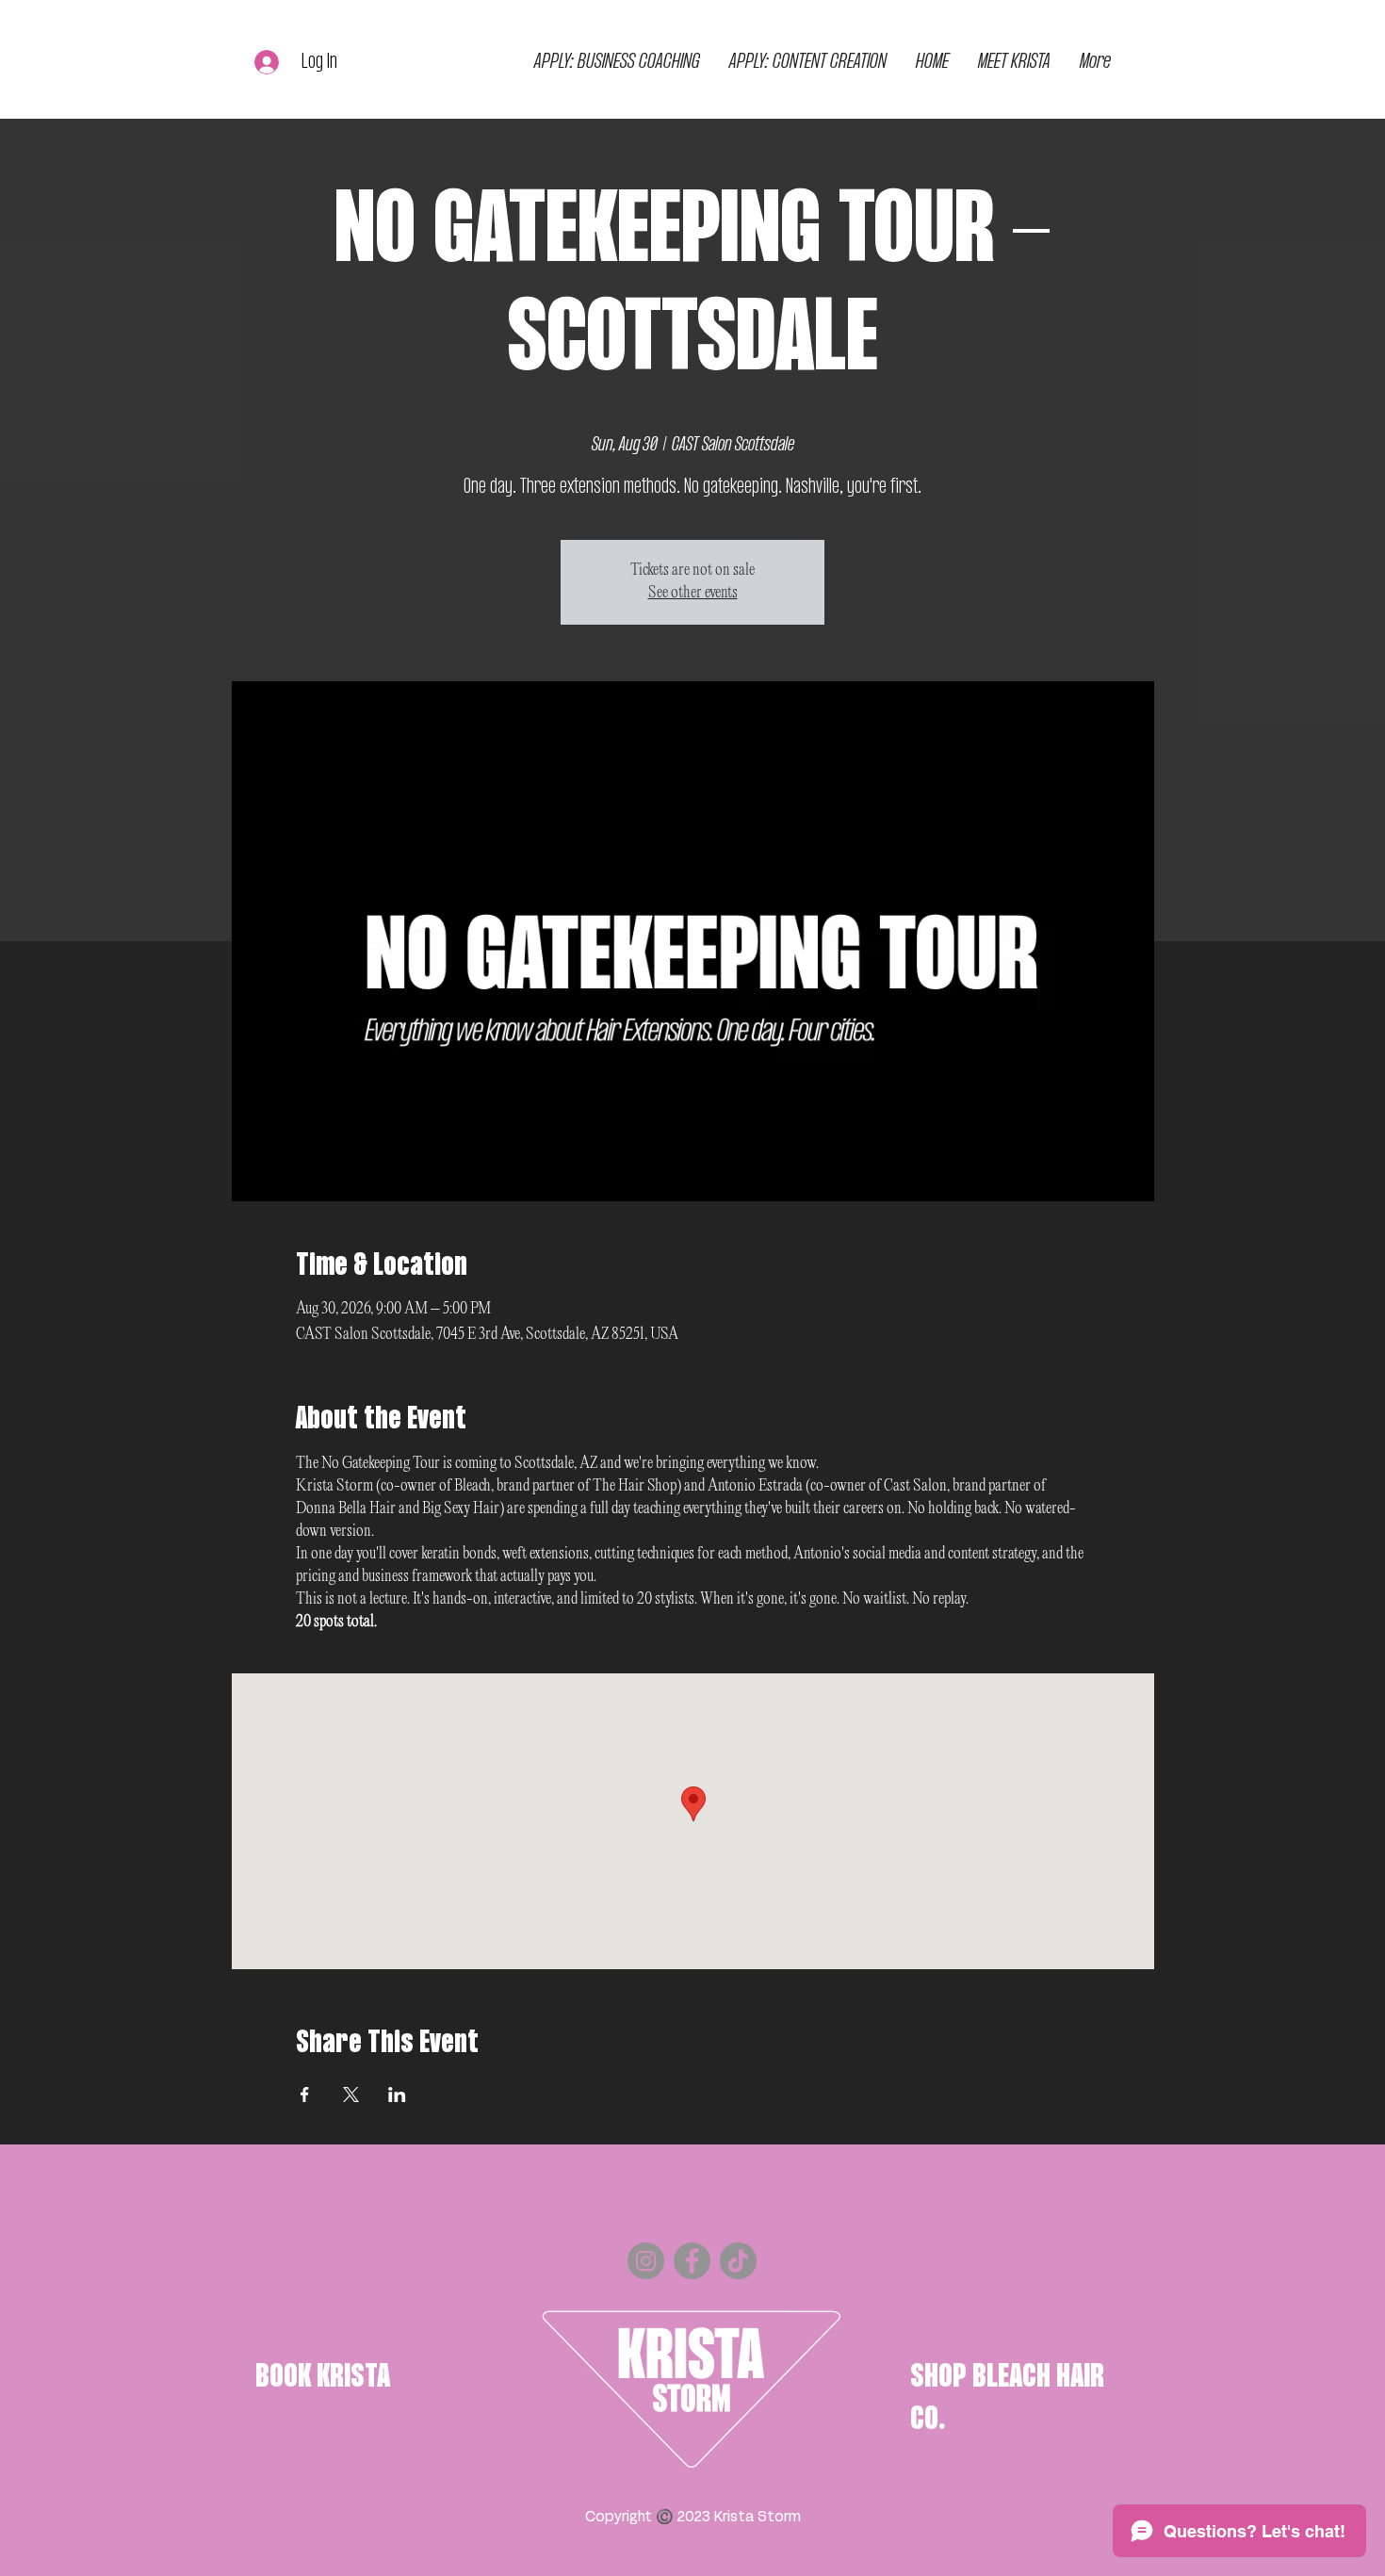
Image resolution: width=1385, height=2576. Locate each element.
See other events (693, 593)
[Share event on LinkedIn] (397, 2095)
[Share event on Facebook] (305, 2095)
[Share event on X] (351, 2095)
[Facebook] (692, 2261)
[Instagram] (646, 2261)
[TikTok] (738, 2261)
